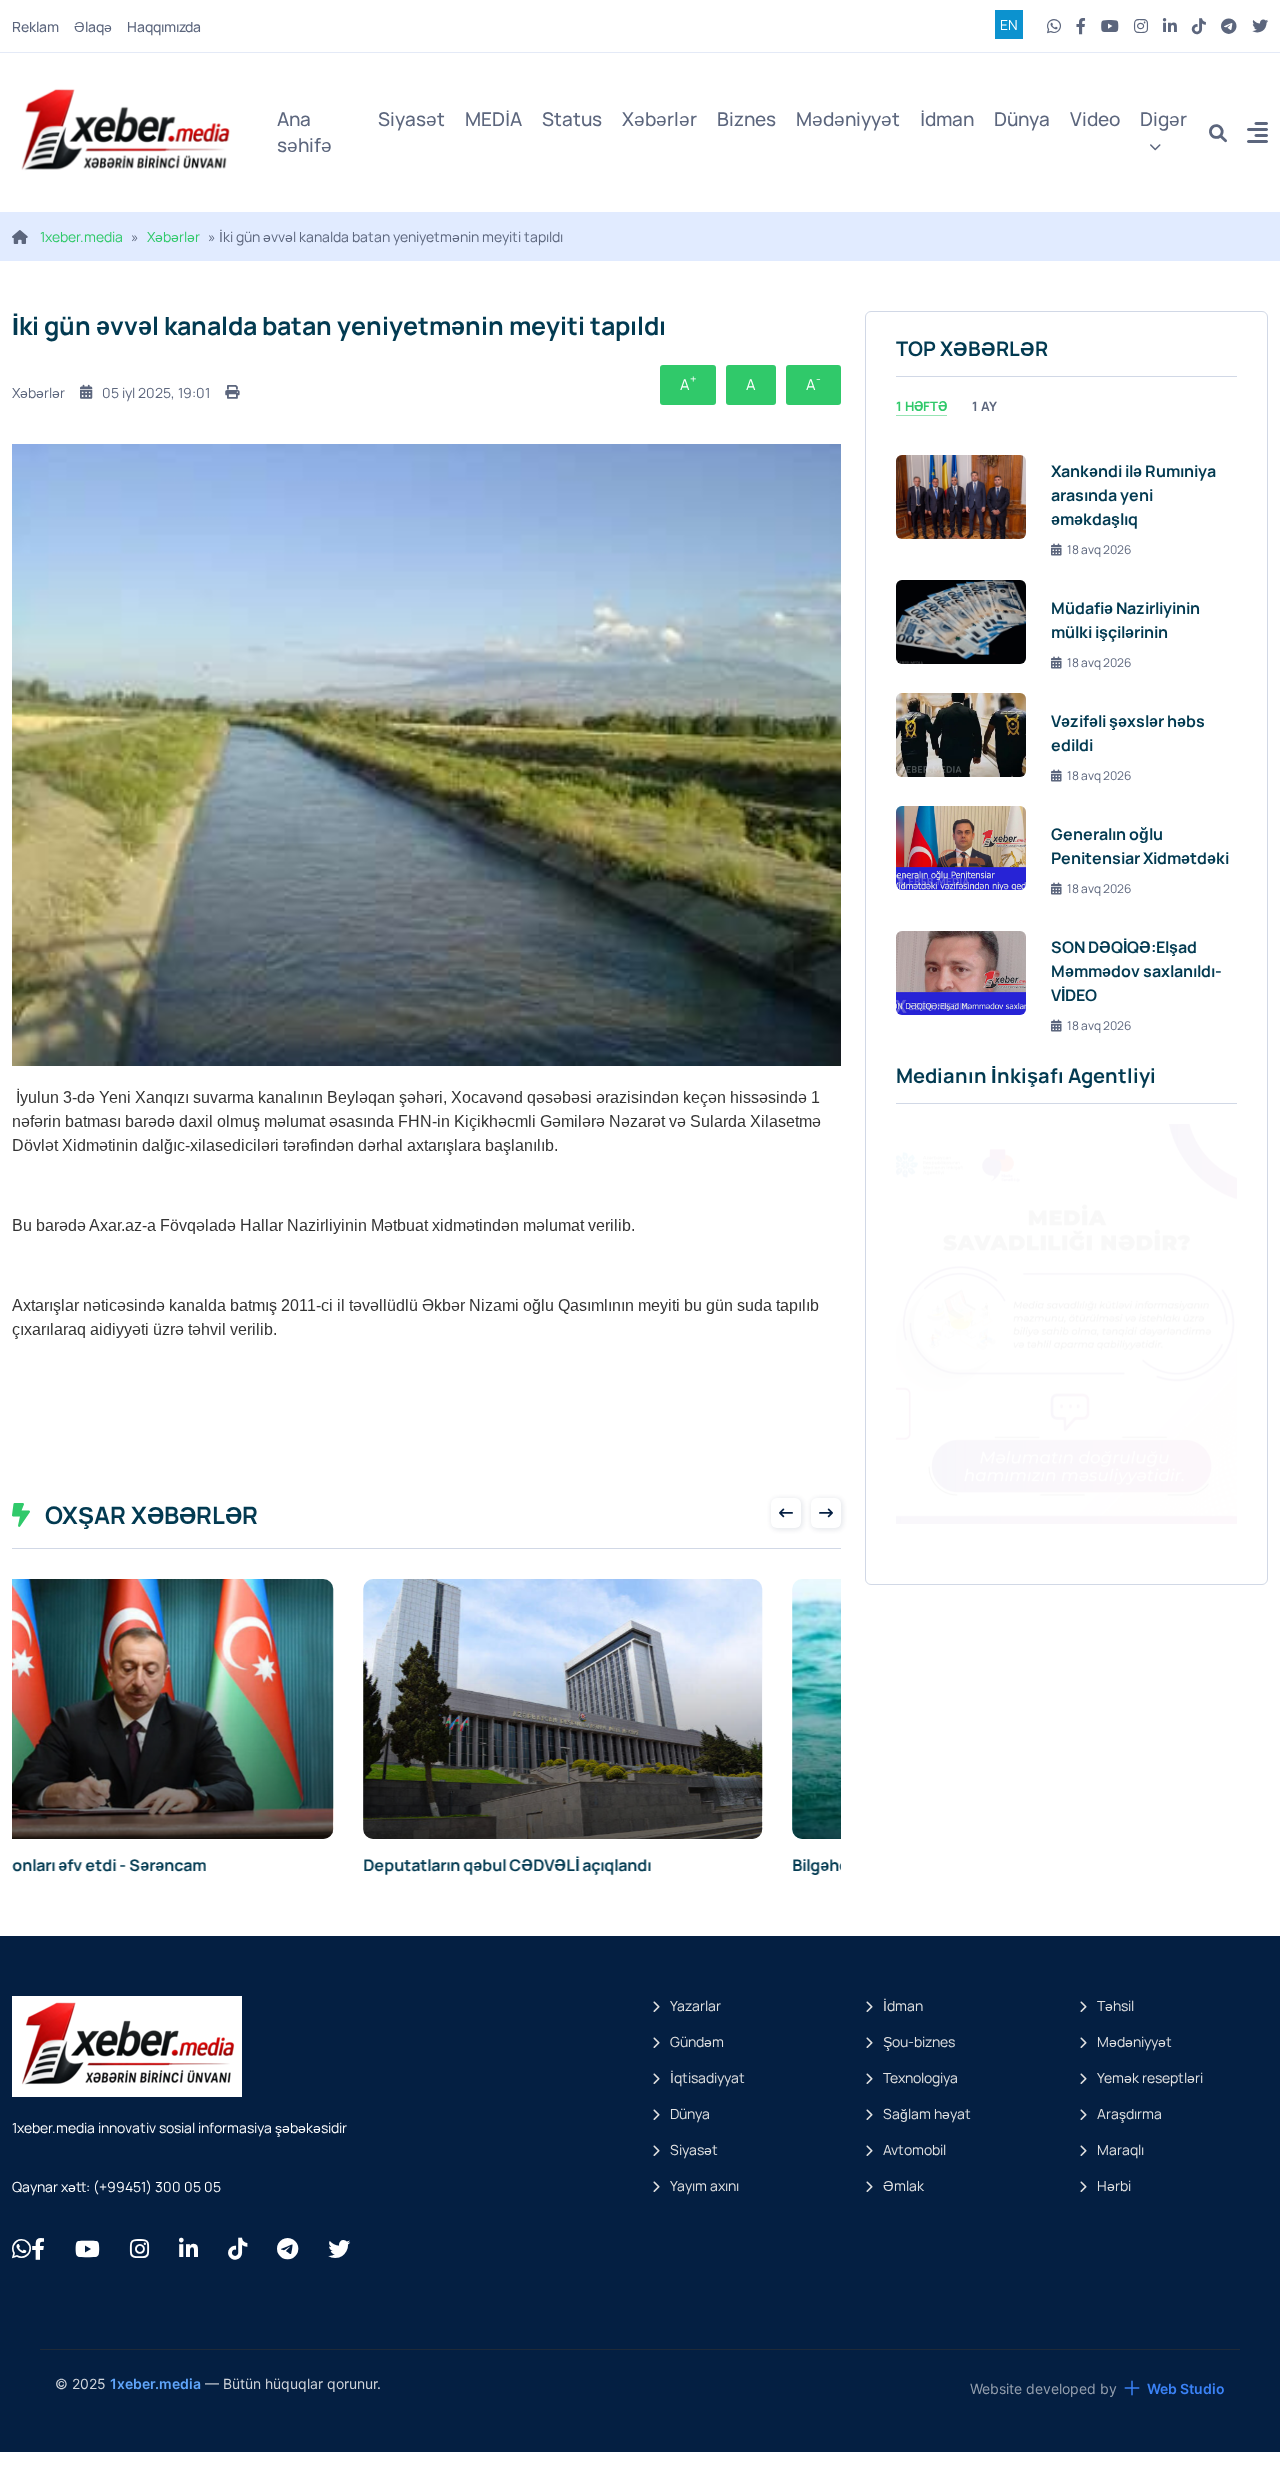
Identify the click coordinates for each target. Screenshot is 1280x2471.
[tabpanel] (1066, 735)
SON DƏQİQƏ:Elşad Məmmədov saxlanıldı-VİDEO (1136, 971)
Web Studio (1186, 2388)
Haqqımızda (164, 26)
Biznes (746, 119)
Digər (1163, 119)
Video (1095, 119)
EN (1009, 24)
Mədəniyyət (848, 119)
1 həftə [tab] (921, 406)
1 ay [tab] (984, 406)
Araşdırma (1129, 2113)
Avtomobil (914, 2149)
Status (572, 119)
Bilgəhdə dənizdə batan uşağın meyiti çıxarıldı (184, 1865)
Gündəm (697, 2041)
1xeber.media (81, 236)
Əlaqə (93, 26)
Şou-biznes (919, 2041)
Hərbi (1114, 2185)
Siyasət (411, 119)
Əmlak (903, 2185)
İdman (947, 119)
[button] (1257, 135)
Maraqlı (1120, 2149)
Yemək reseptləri (1150, 2077)
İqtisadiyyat (707, 2077)
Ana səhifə (304, 132)
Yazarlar (695, 2005)
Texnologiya (920, 2077)
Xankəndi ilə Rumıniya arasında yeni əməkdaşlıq (1133, 495)
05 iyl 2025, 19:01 (156, 392)
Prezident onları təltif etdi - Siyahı (570, 1865)
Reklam (35, 26)
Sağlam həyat (927, 2113)
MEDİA (493, 119)
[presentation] (786, 1513)
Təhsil (1115, 2005)
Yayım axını (704, 2185)
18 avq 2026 (1099, 549)
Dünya (1022, 119)
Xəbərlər (659, 119)
